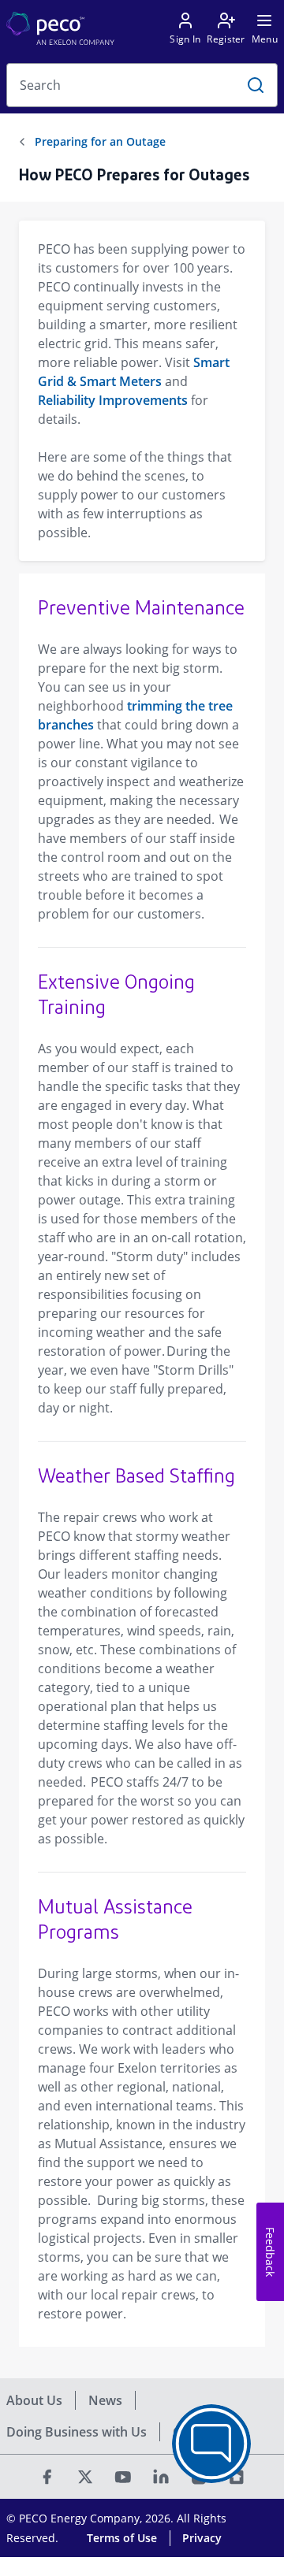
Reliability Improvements (113, 400)
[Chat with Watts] (211, 2444)
